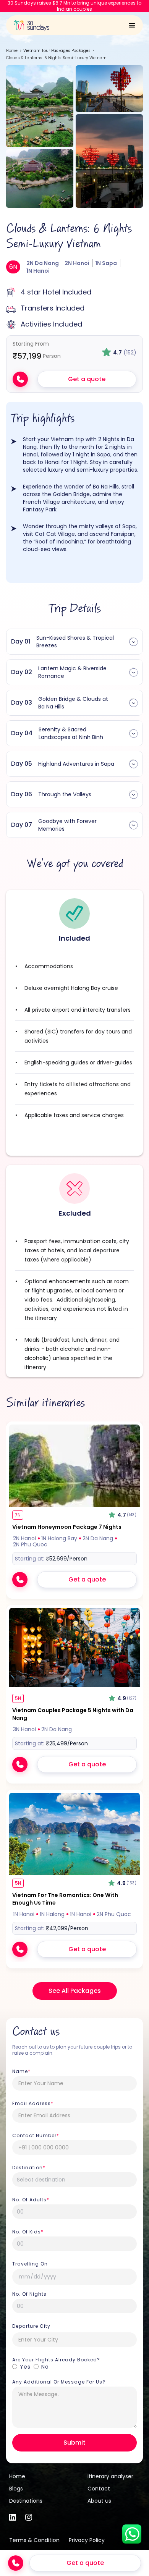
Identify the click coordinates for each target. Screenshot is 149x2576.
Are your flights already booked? (56, 2360)
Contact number (36, 2136)
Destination (29, 2168)
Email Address (33, 2104)
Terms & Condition (34, 2540)
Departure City (31, 2326)
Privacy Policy (87, 2540)
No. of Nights (29, 2294)
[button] (132, 24)
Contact (99, 2489)
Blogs (16, 2489)
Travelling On (30, 2264)
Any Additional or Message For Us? (59, 2382)
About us (99, 2501)
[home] (29, 23)
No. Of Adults (31, 2200)
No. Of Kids (28, 2232)
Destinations (26, 2501)
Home (12, 51)
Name (21, 2071)
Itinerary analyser (110, 2476)
